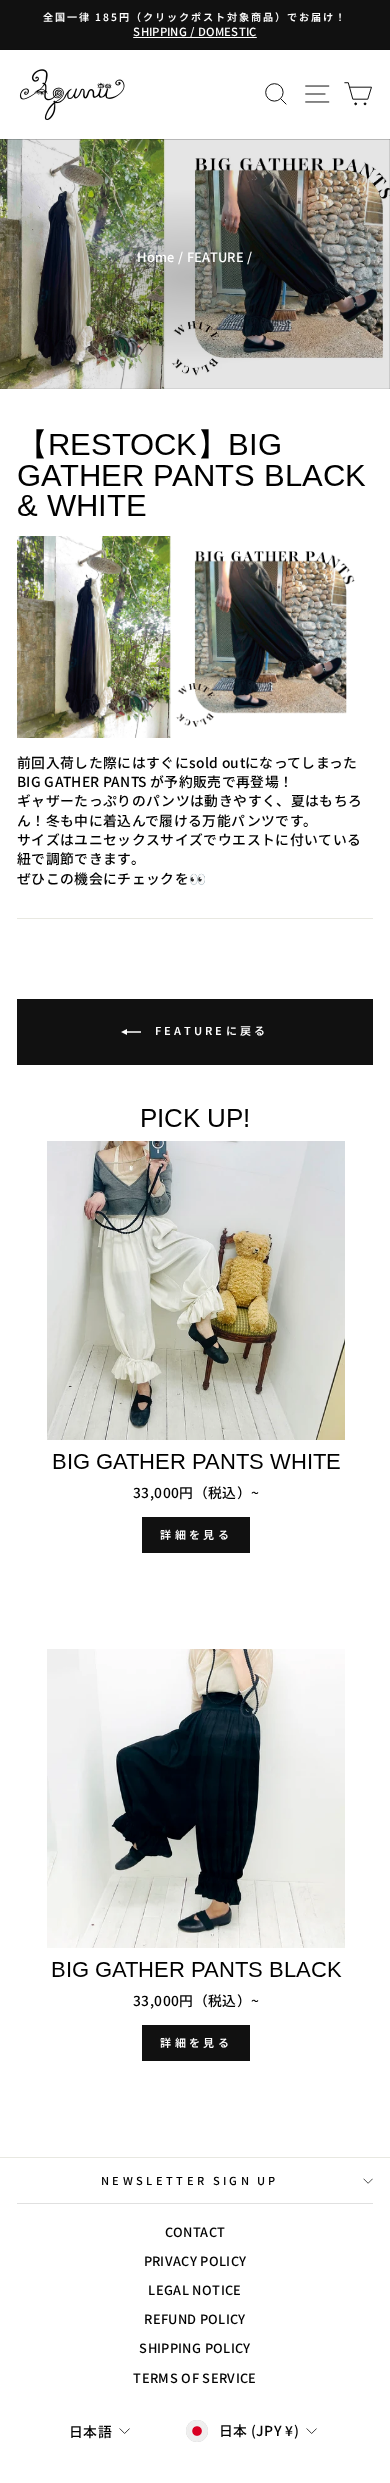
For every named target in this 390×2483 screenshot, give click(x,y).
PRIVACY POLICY (195, 2260)
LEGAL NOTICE (194, 2289)
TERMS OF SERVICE (195, 2377)
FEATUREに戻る (208, 1030)
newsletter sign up (190, 2180)
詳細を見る (196, 1534)
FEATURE (215, 256)
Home (155, 256)
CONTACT (195, 2231)
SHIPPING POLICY (194, 2347)
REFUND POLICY (195, 2318)
